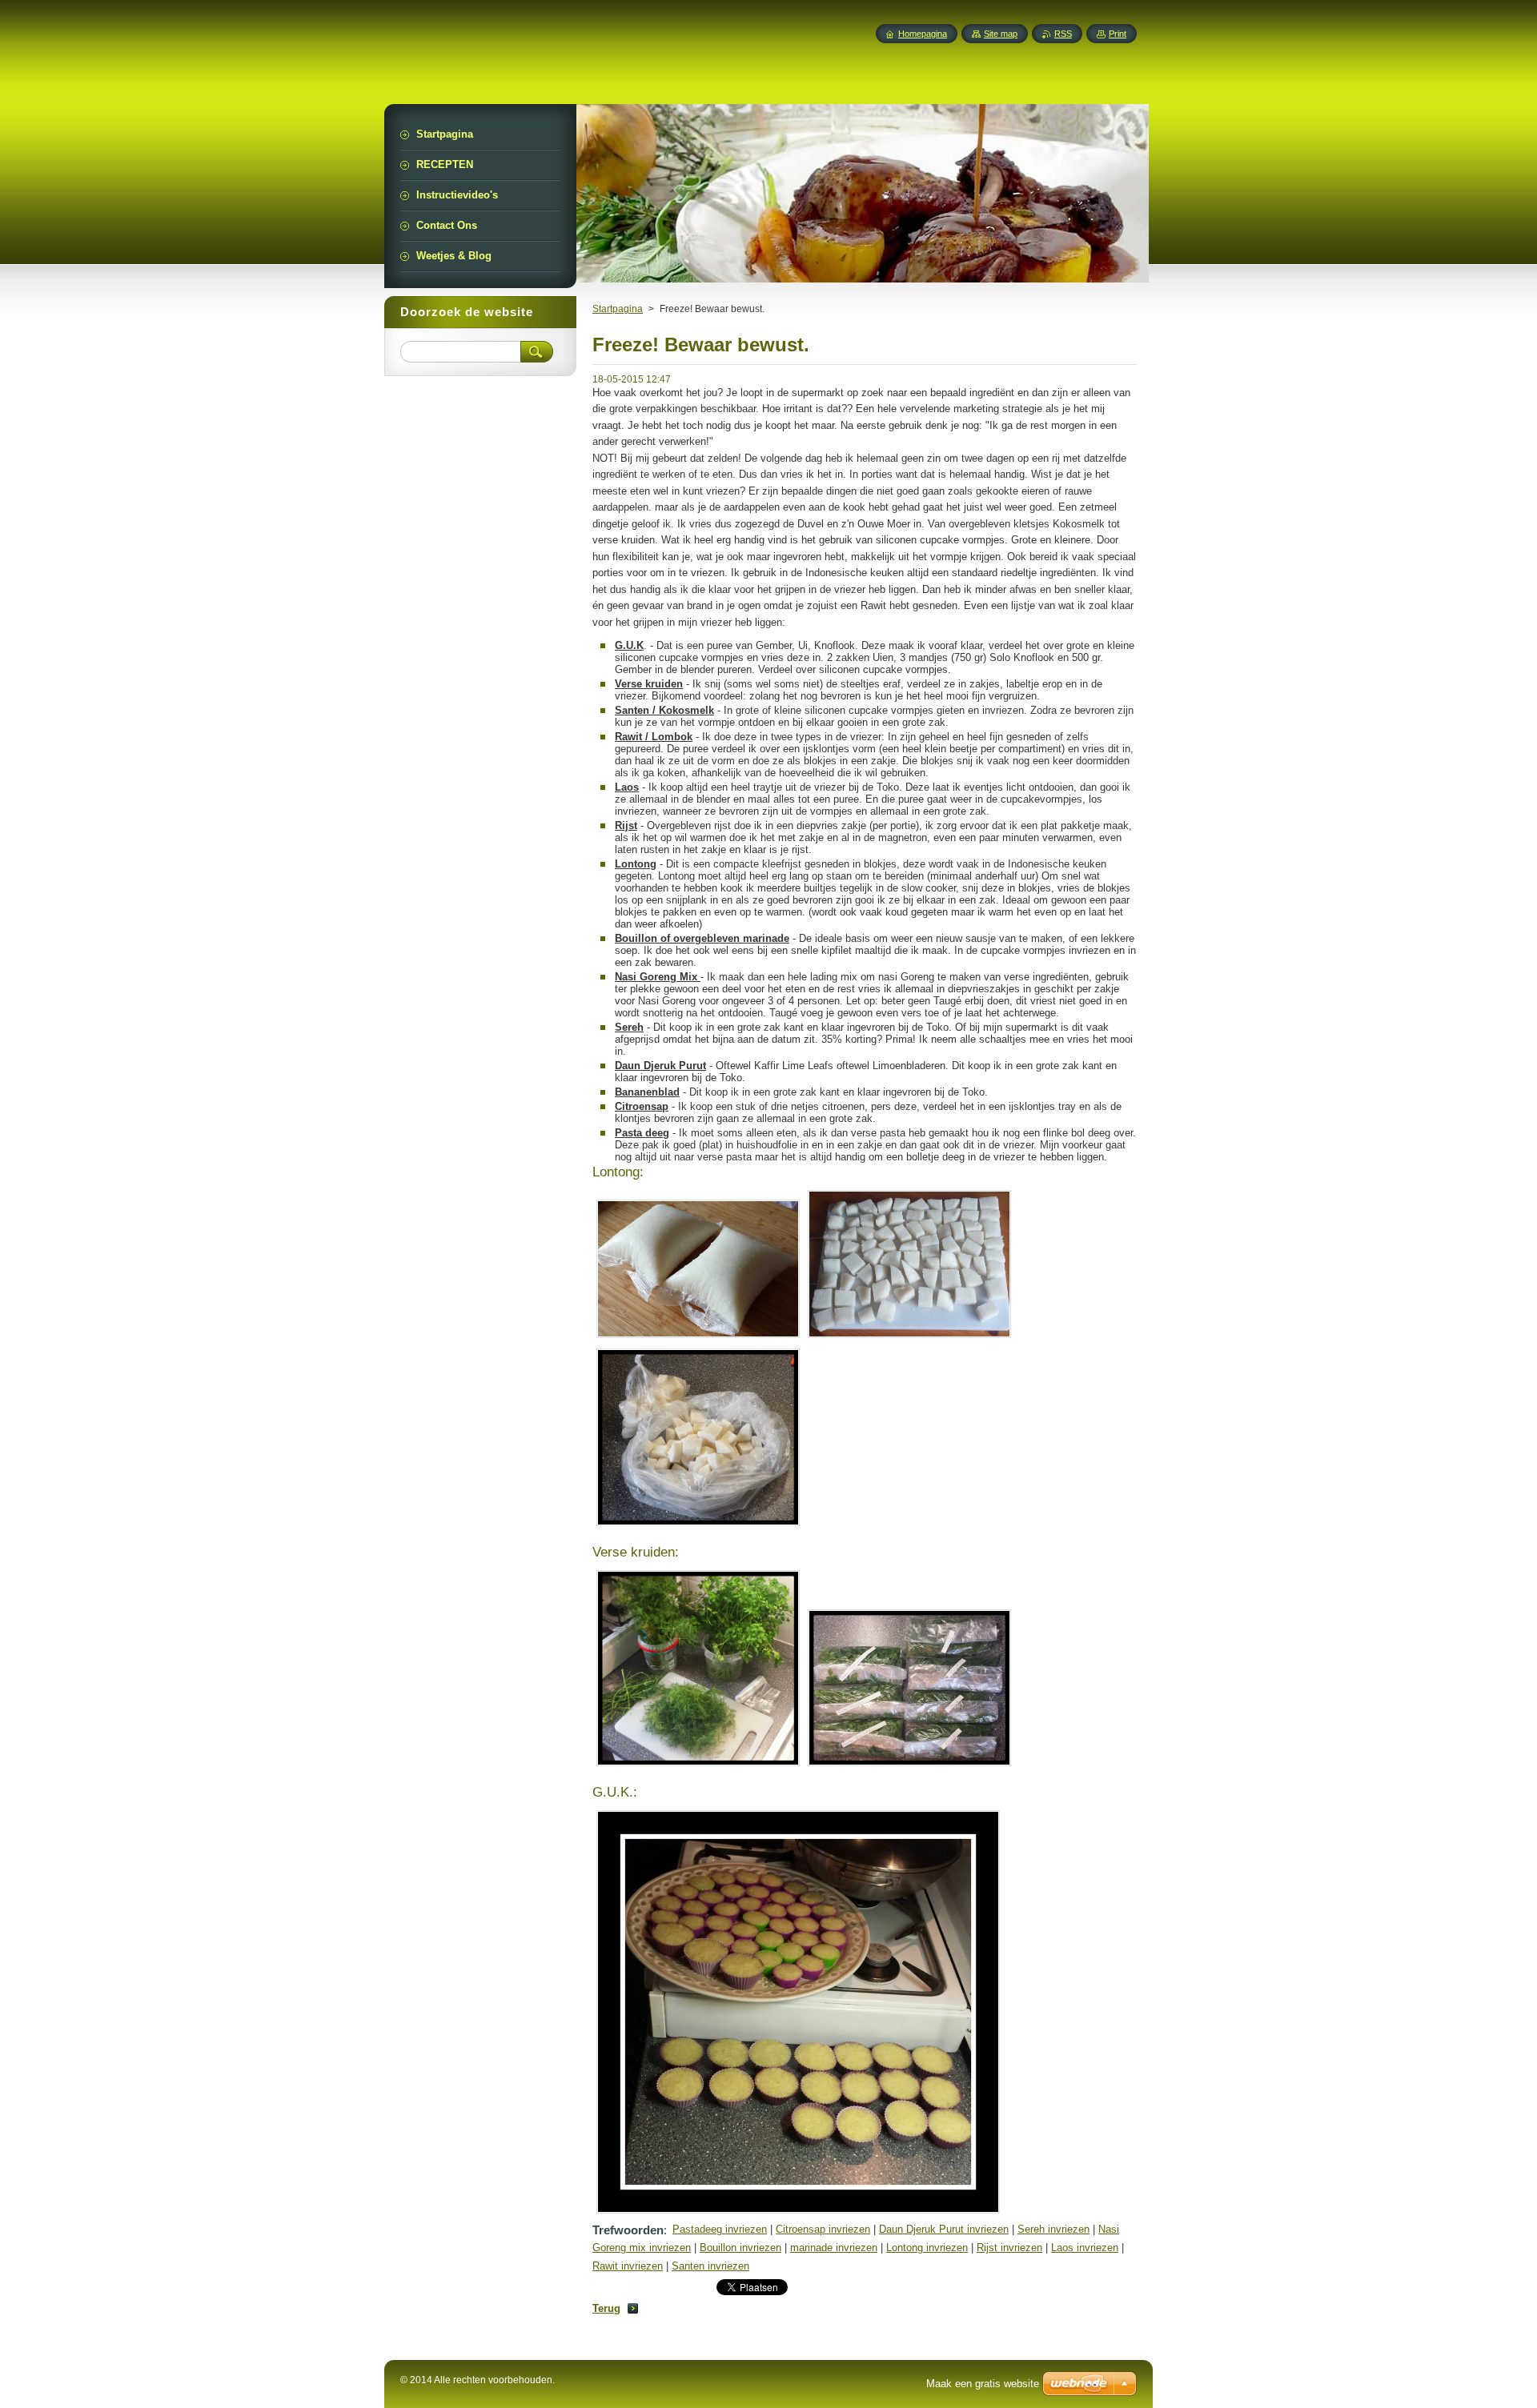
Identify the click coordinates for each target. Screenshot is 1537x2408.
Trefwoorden (628, 2230)
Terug (606, 2308)
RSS (1063, 34)
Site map (1001, 34)
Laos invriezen (1085, 2248)
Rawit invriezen (628, 2266)
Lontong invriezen (927, 2248)
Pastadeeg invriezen (720, 2229)
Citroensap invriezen (823, 2229)
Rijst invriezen (1009, 2248)
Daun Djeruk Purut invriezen (944, 2229)
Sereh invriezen (1053, 2229)
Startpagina (618, 309)
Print (1118, 34)
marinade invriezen (834, 2248)
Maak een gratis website (983, 2384)
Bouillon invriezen (740, 2248)
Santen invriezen (710, 2266)
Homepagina (923, 34)
